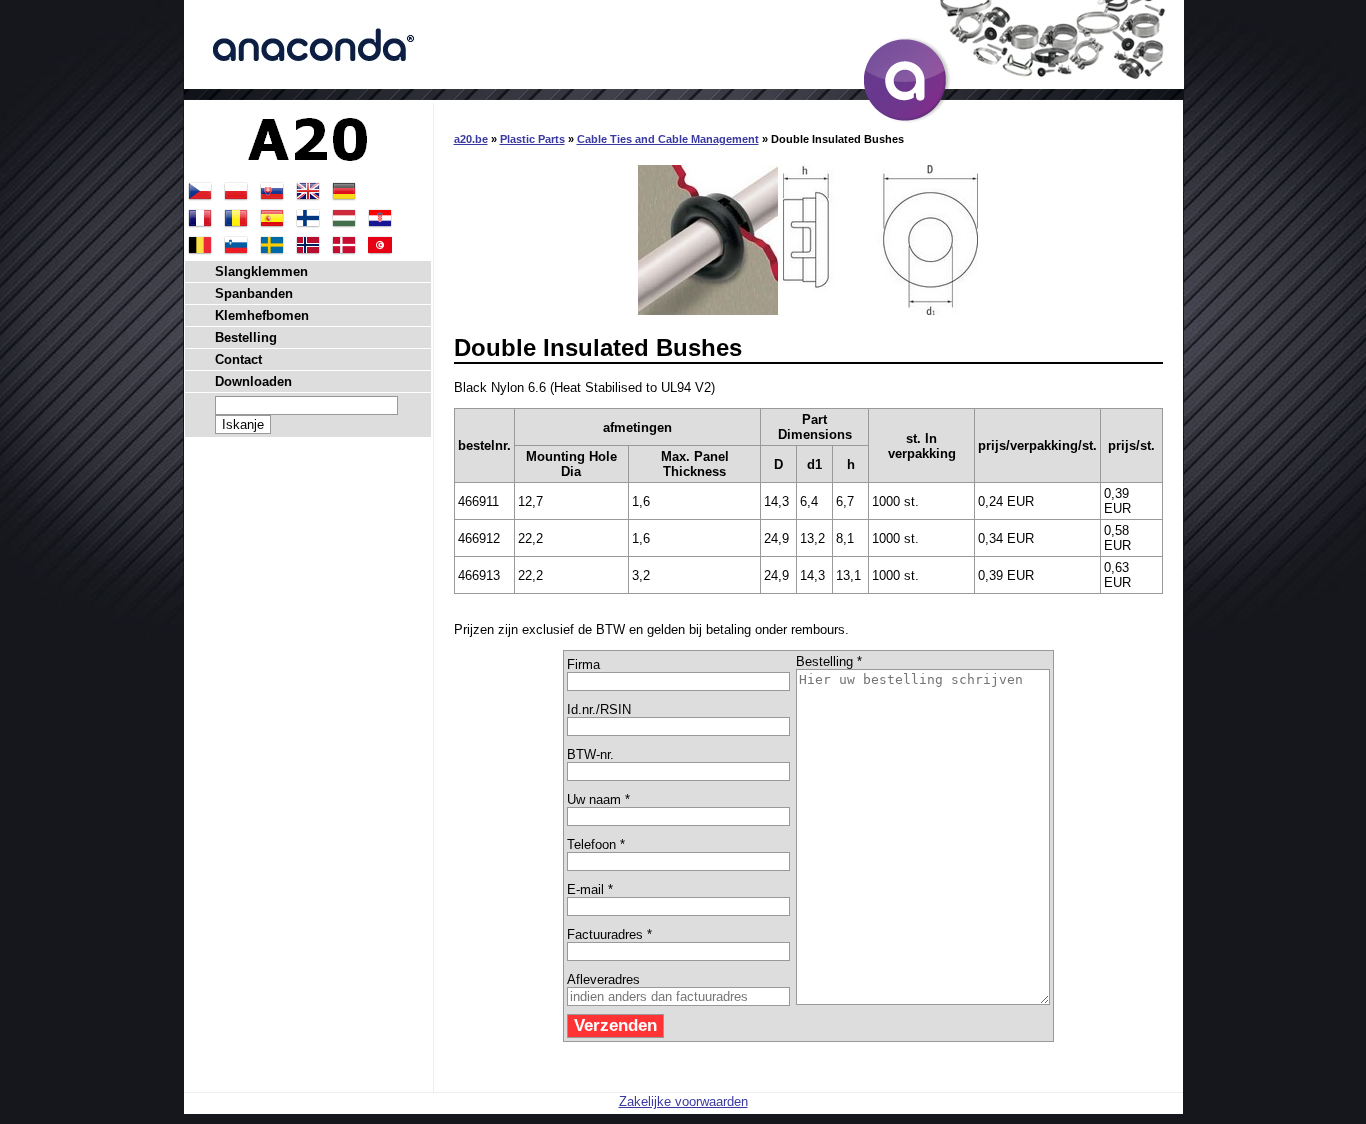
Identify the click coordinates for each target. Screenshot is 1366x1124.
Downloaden (253, 381)
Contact (238, 359)
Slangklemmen (261, 271)
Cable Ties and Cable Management (668, 139)
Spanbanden (254, 293)
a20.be (471, 139)
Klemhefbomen (262, 315)
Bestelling (246, 337)
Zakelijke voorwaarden (683, 1101)
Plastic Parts (532, 139)
